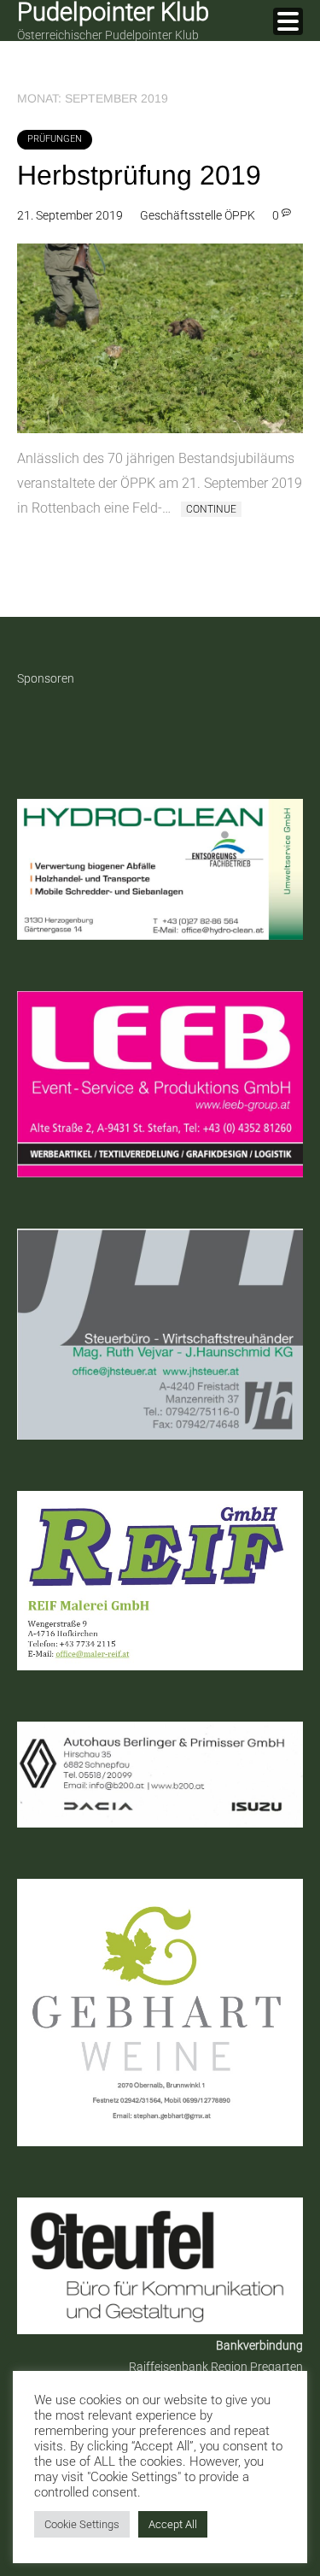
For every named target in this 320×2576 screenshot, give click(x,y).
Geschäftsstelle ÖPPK (198, 215)
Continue (211, 509)
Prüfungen (55, 139)
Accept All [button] (173, 2524)
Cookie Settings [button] (82, 2524)
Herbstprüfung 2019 (139, 175)
